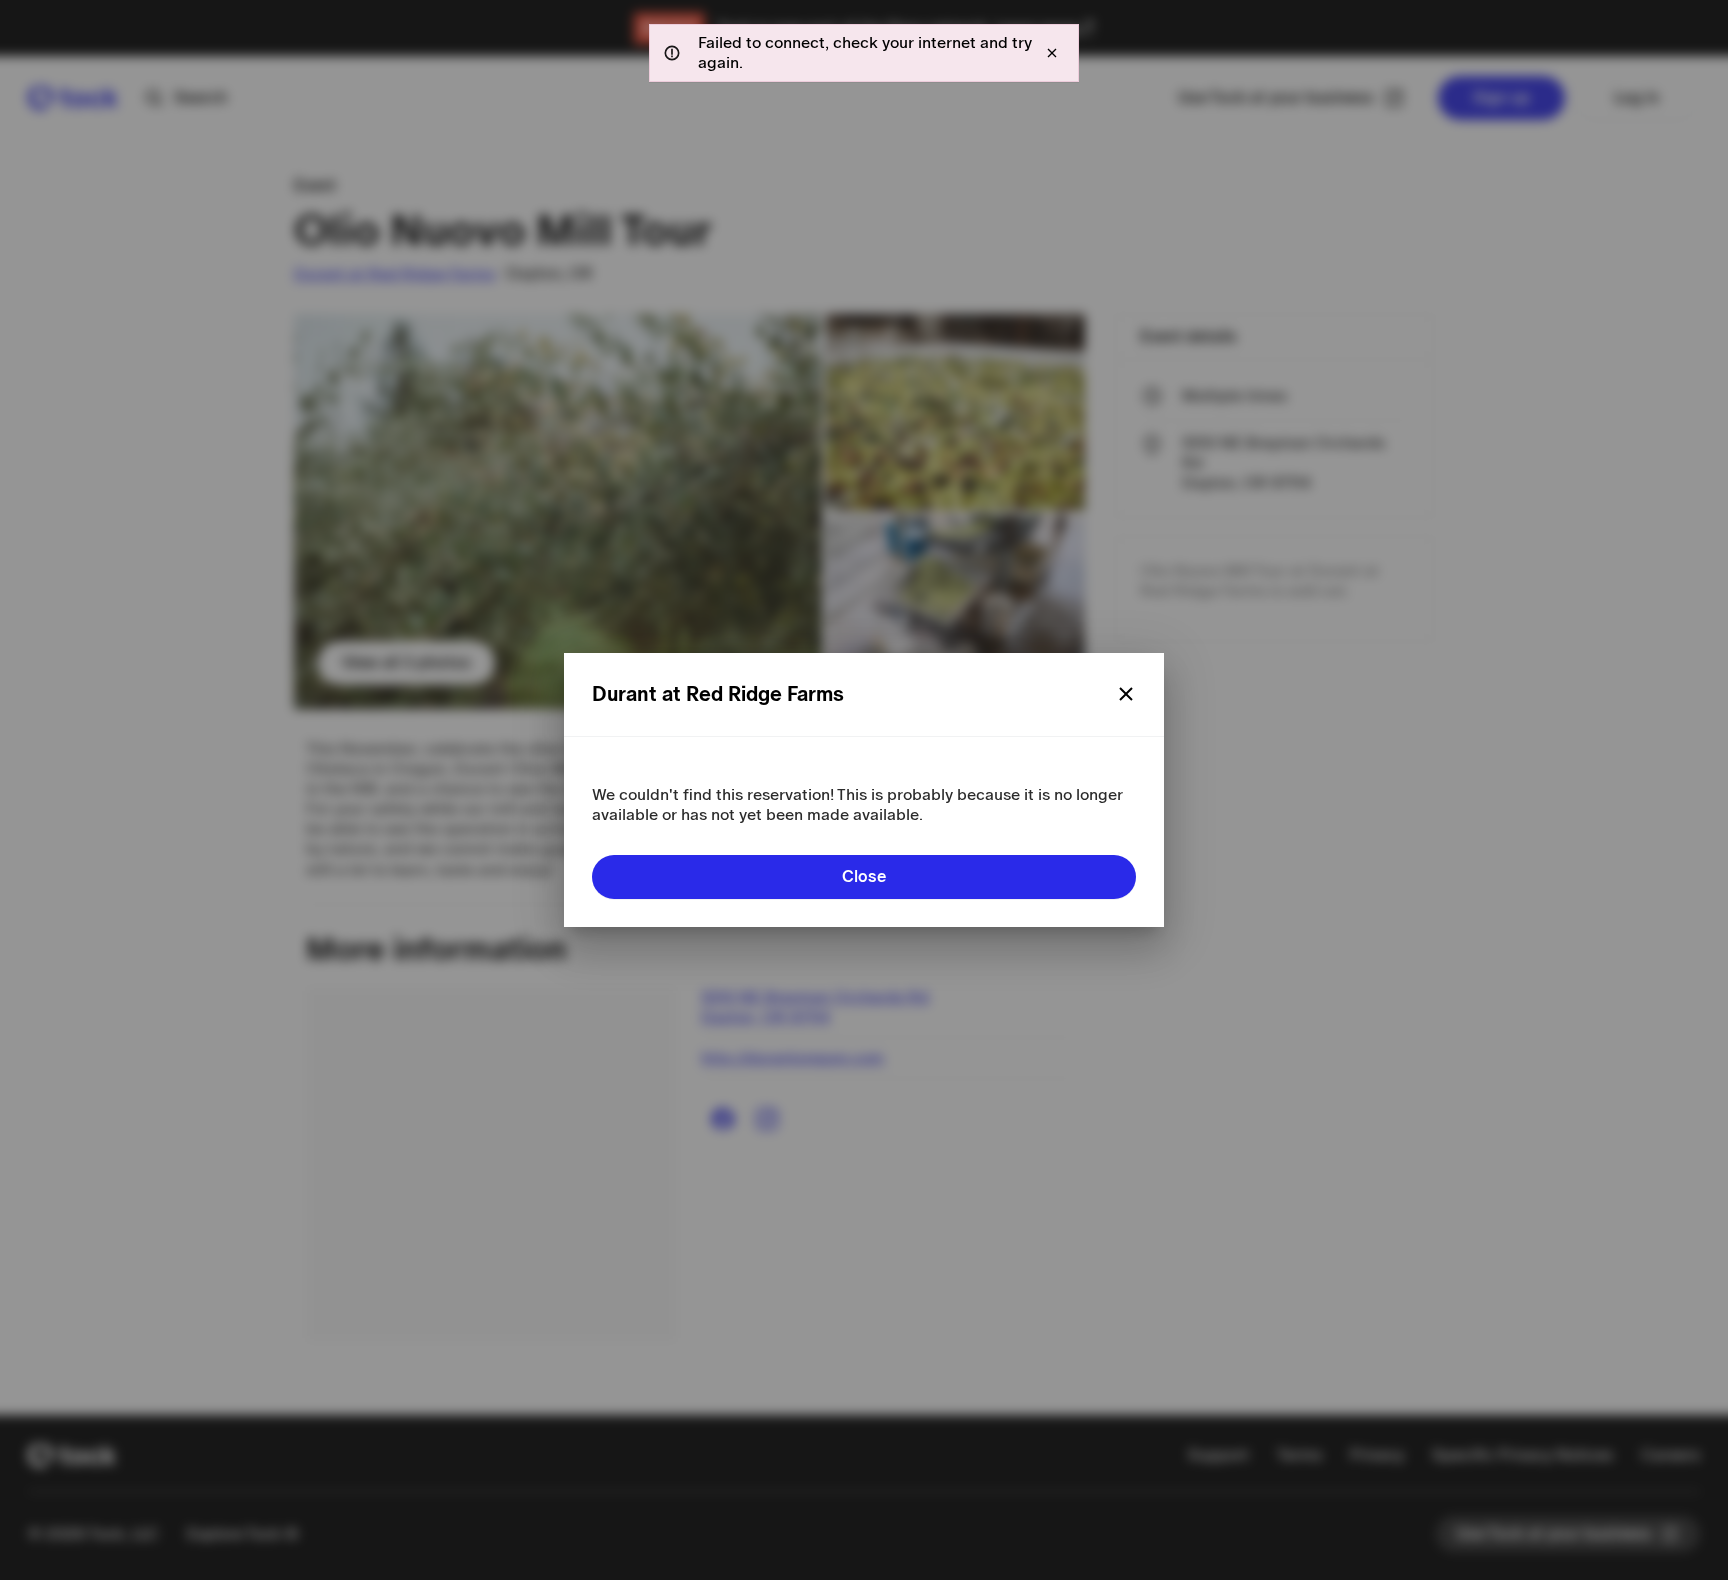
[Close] (1126, 694)
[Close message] (1052, 53)
